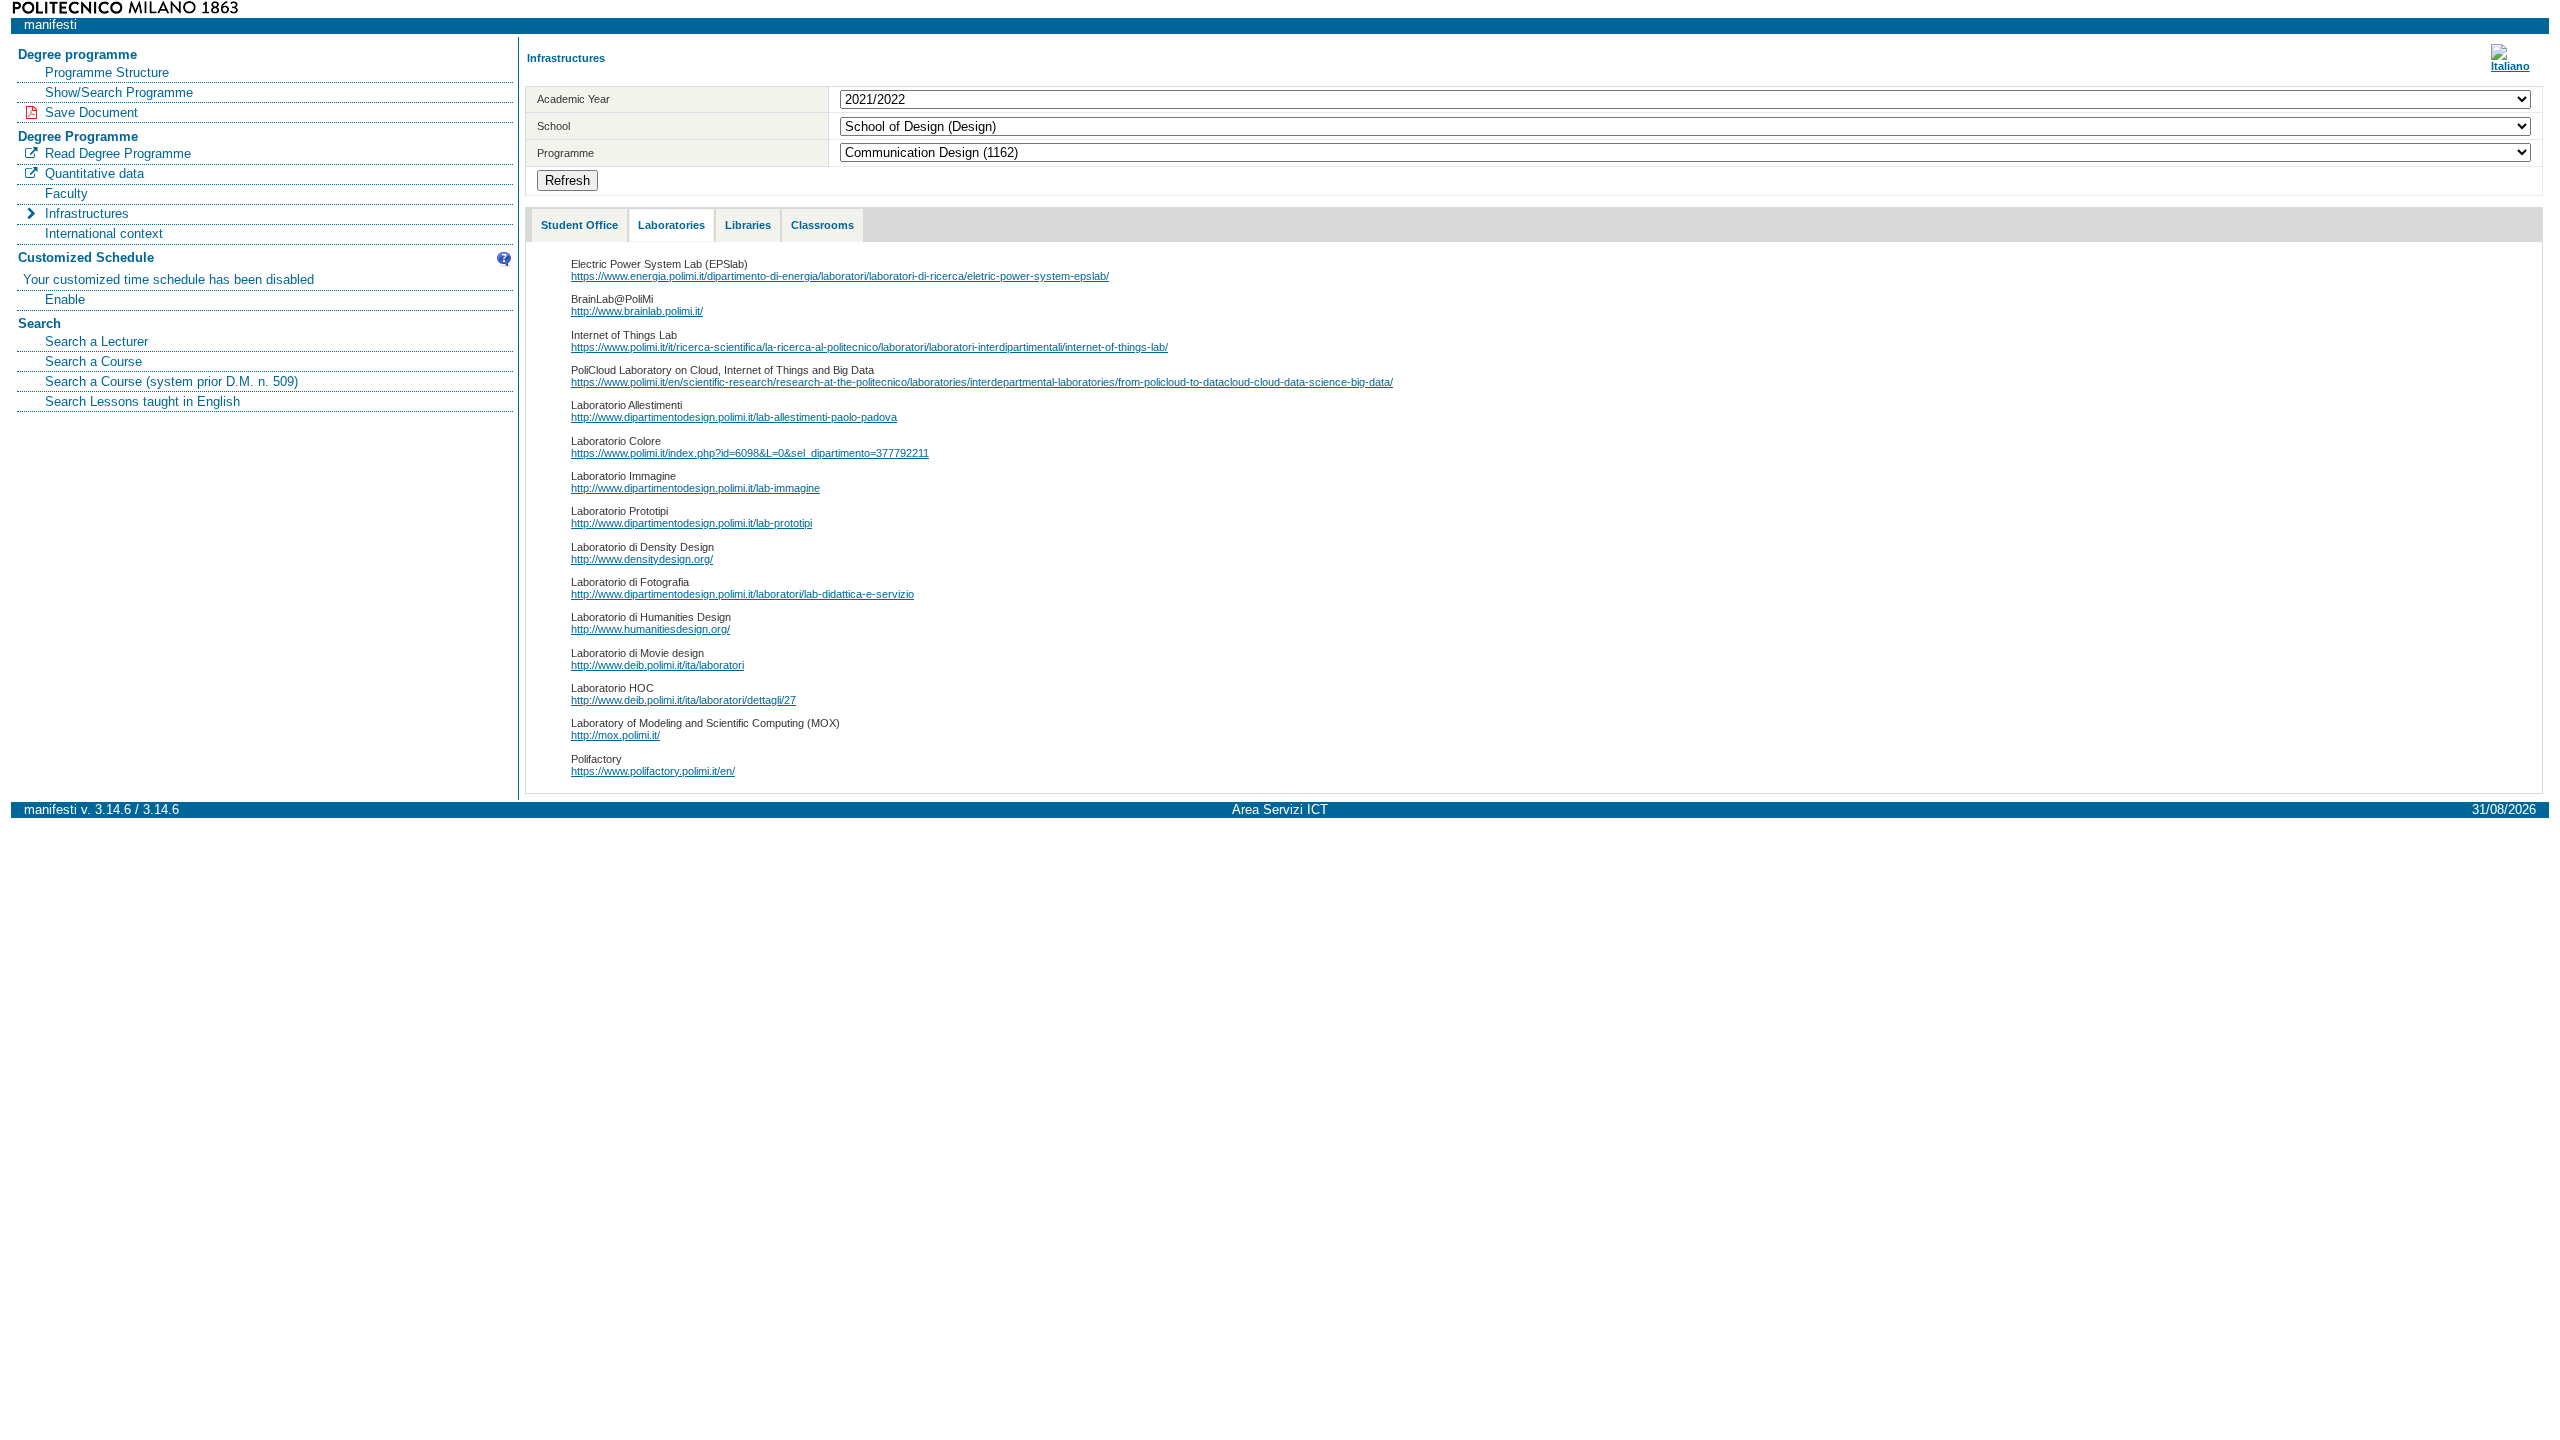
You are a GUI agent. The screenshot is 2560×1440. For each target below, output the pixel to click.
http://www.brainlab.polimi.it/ (637, 311)
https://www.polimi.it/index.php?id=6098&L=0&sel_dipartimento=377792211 (750, 453)
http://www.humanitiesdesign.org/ (650, 629)
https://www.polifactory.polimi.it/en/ (653, 771)
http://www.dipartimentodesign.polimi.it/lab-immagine (695, 488)
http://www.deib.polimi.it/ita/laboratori (657, 665)
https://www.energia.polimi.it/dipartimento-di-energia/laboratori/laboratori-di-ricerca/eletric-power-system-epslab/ (840, 276)
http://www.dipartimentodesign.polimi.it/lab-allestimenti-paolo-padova (734, 417)
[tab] (579, 225)
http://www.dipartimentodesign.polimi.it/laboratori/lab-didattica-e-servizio (742, 594)
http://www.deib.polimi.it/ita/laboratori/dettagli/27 (683, 700)
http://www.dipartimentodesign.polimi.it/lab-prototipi (691, 523)
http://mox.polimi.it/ (615, 735)
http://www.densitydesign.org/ (642, 559)
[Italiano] (2510, 66)
